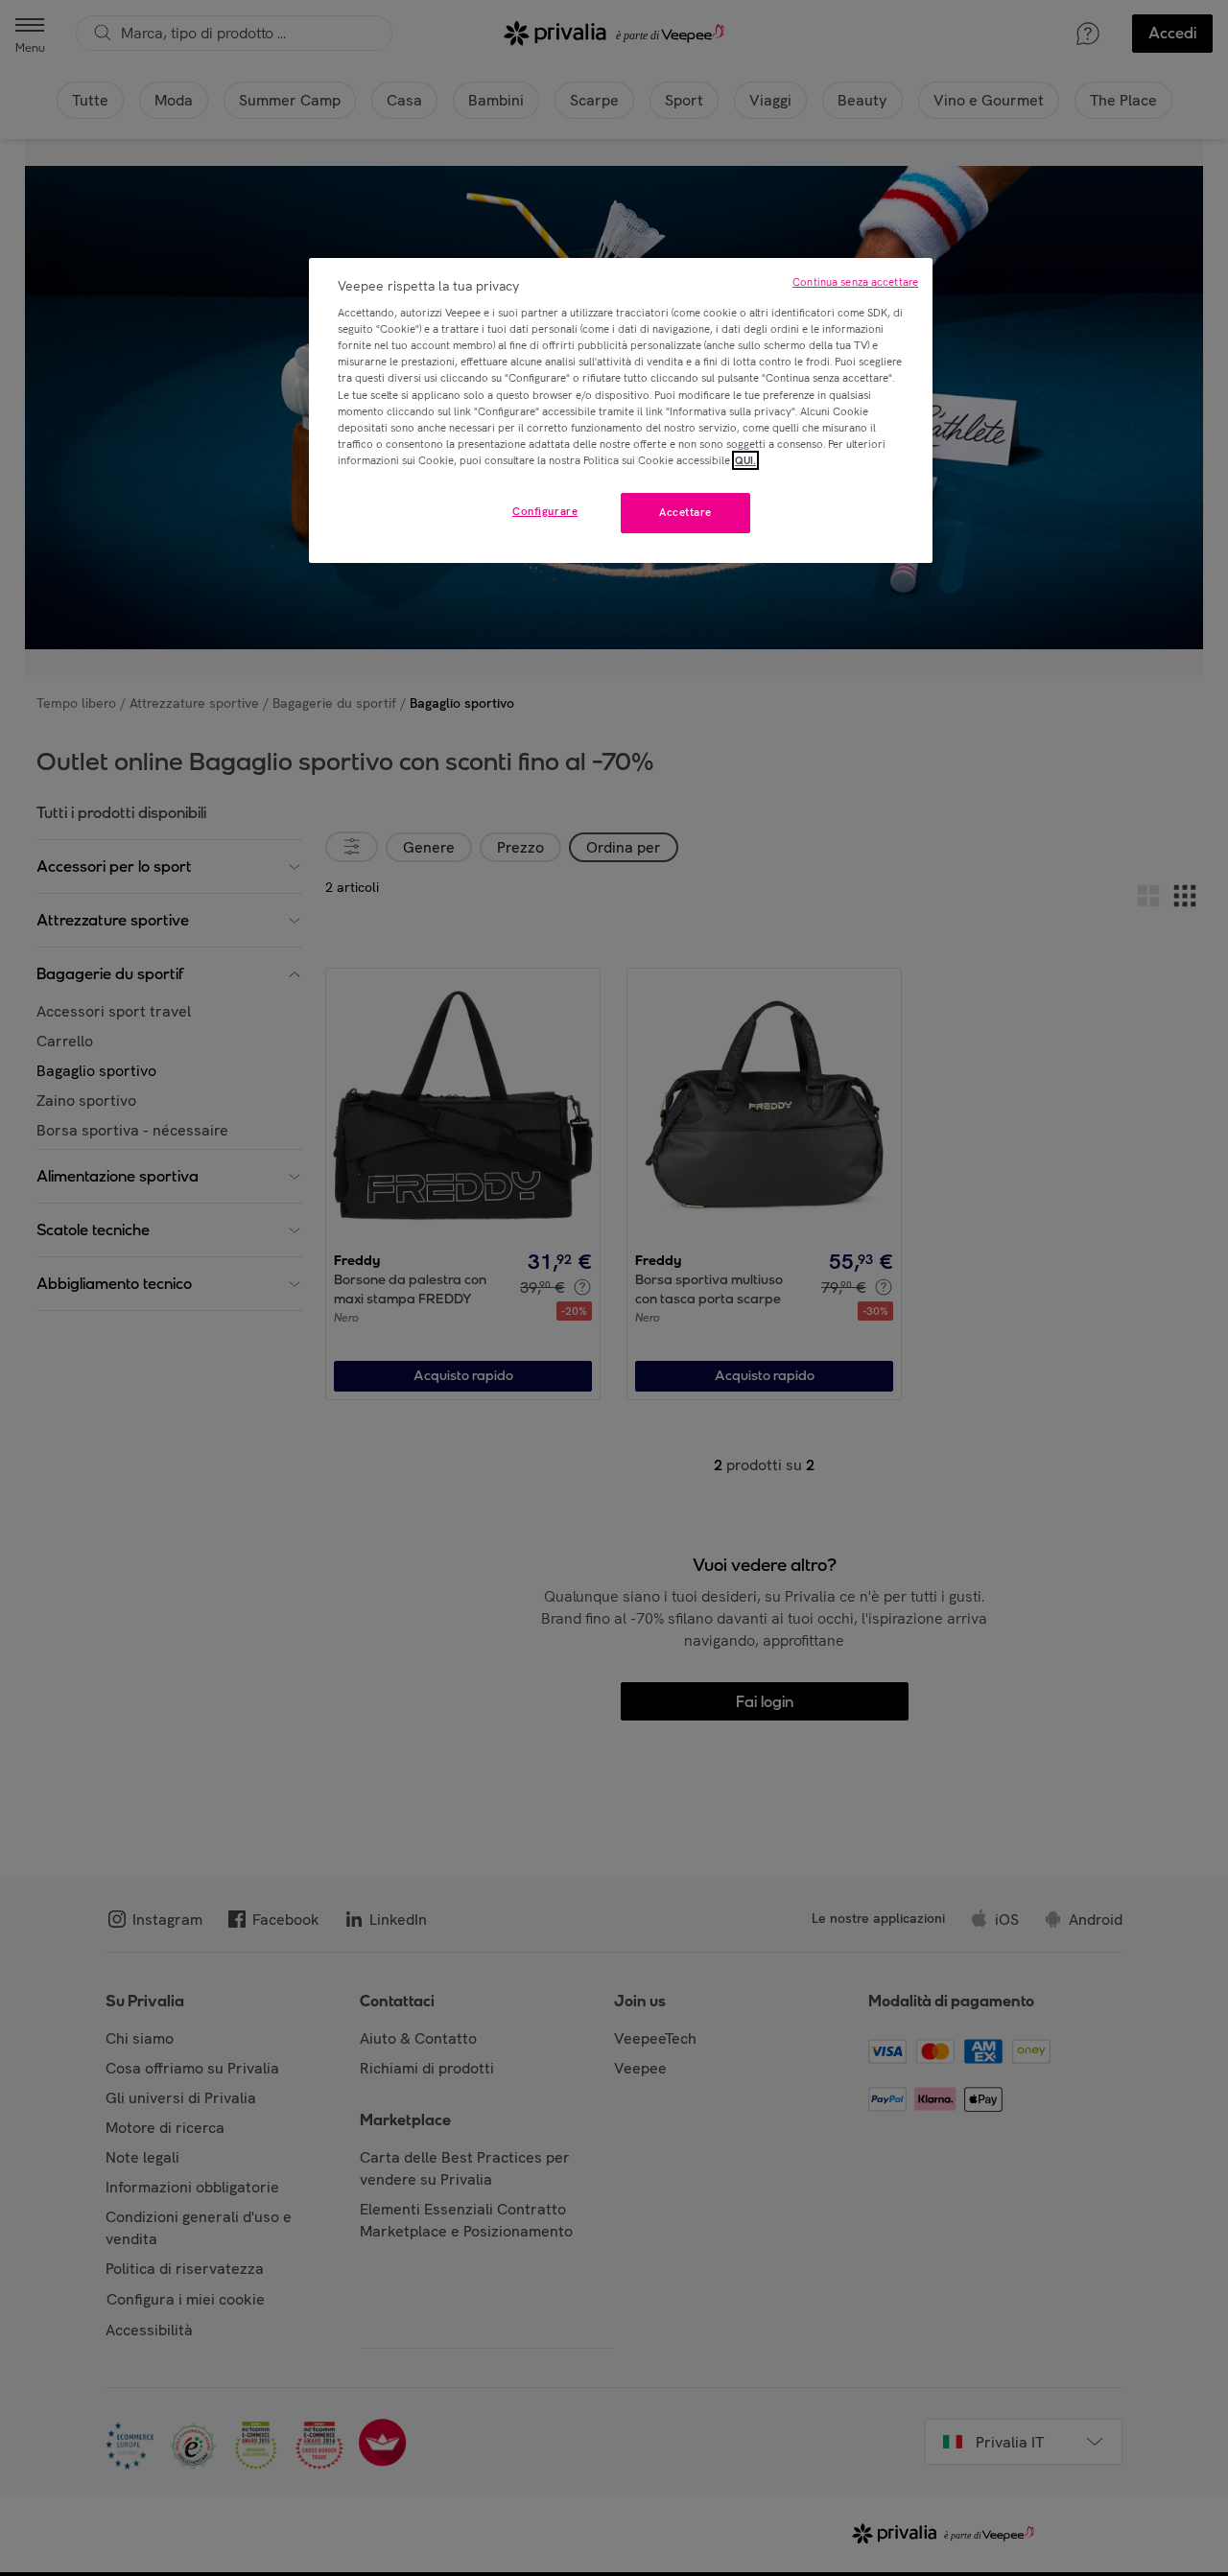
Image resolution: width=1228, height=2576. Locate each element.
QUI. (745, 460)
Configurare (545, 511)
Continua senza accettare (855, 282)
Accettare (685, 512)
